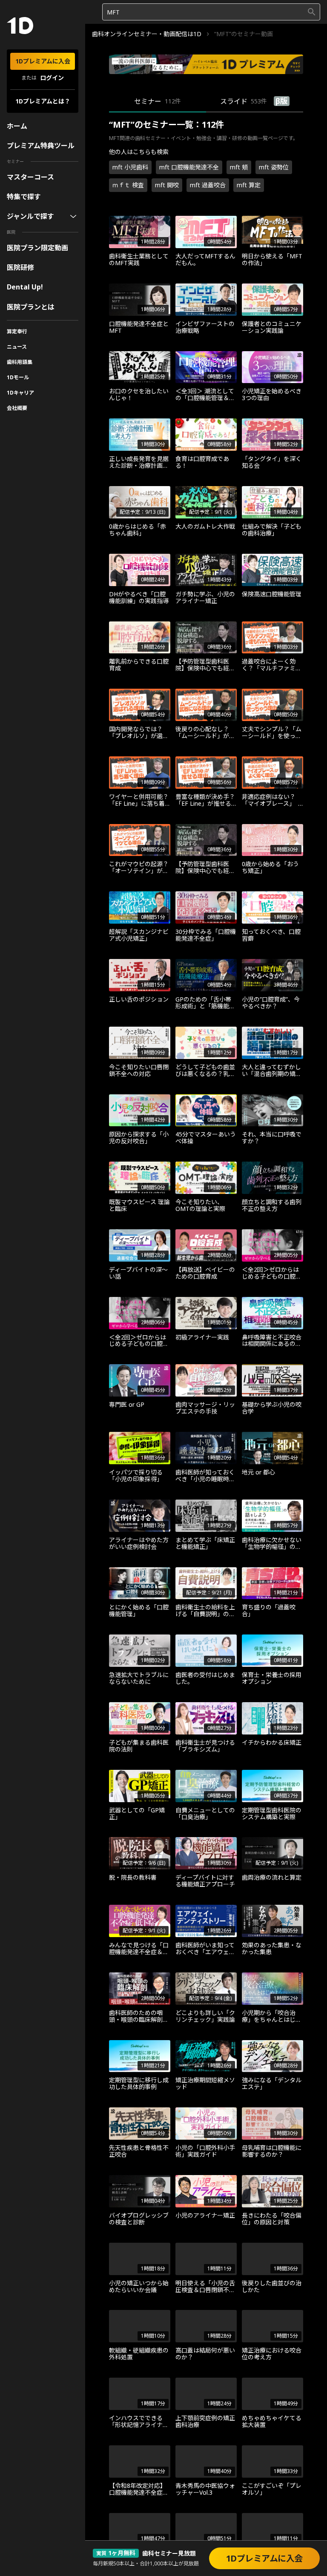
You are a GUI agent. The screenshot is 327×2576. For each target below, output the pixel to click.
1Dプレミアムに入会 (43, 61)
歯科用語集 (20, 362)
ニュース (17, 347)
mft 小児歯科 (130, 167)
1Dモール (18, 377)
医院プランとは (31, 307)
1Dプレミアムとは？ (43, 101)
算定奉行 (17, 331)
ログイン (52, 78)
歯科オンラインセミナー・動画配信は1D (147, 34)
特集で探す (24, 197)
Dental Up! (25, 287)
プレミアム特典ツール (41, 146)
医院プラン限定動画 (37, 248)
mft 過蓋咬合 (208, 185)
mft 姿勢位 (274, 167)
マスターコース (30, 177)
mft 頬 (239, 167)
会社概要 (17, 408)
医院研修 (20, 267)
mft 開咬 (167, 185)
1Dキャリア (20, 393)
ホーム (17, 126)
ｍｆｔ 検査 (128, 185)
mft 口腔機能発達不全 (189, 167)
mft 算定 (249, 185)
